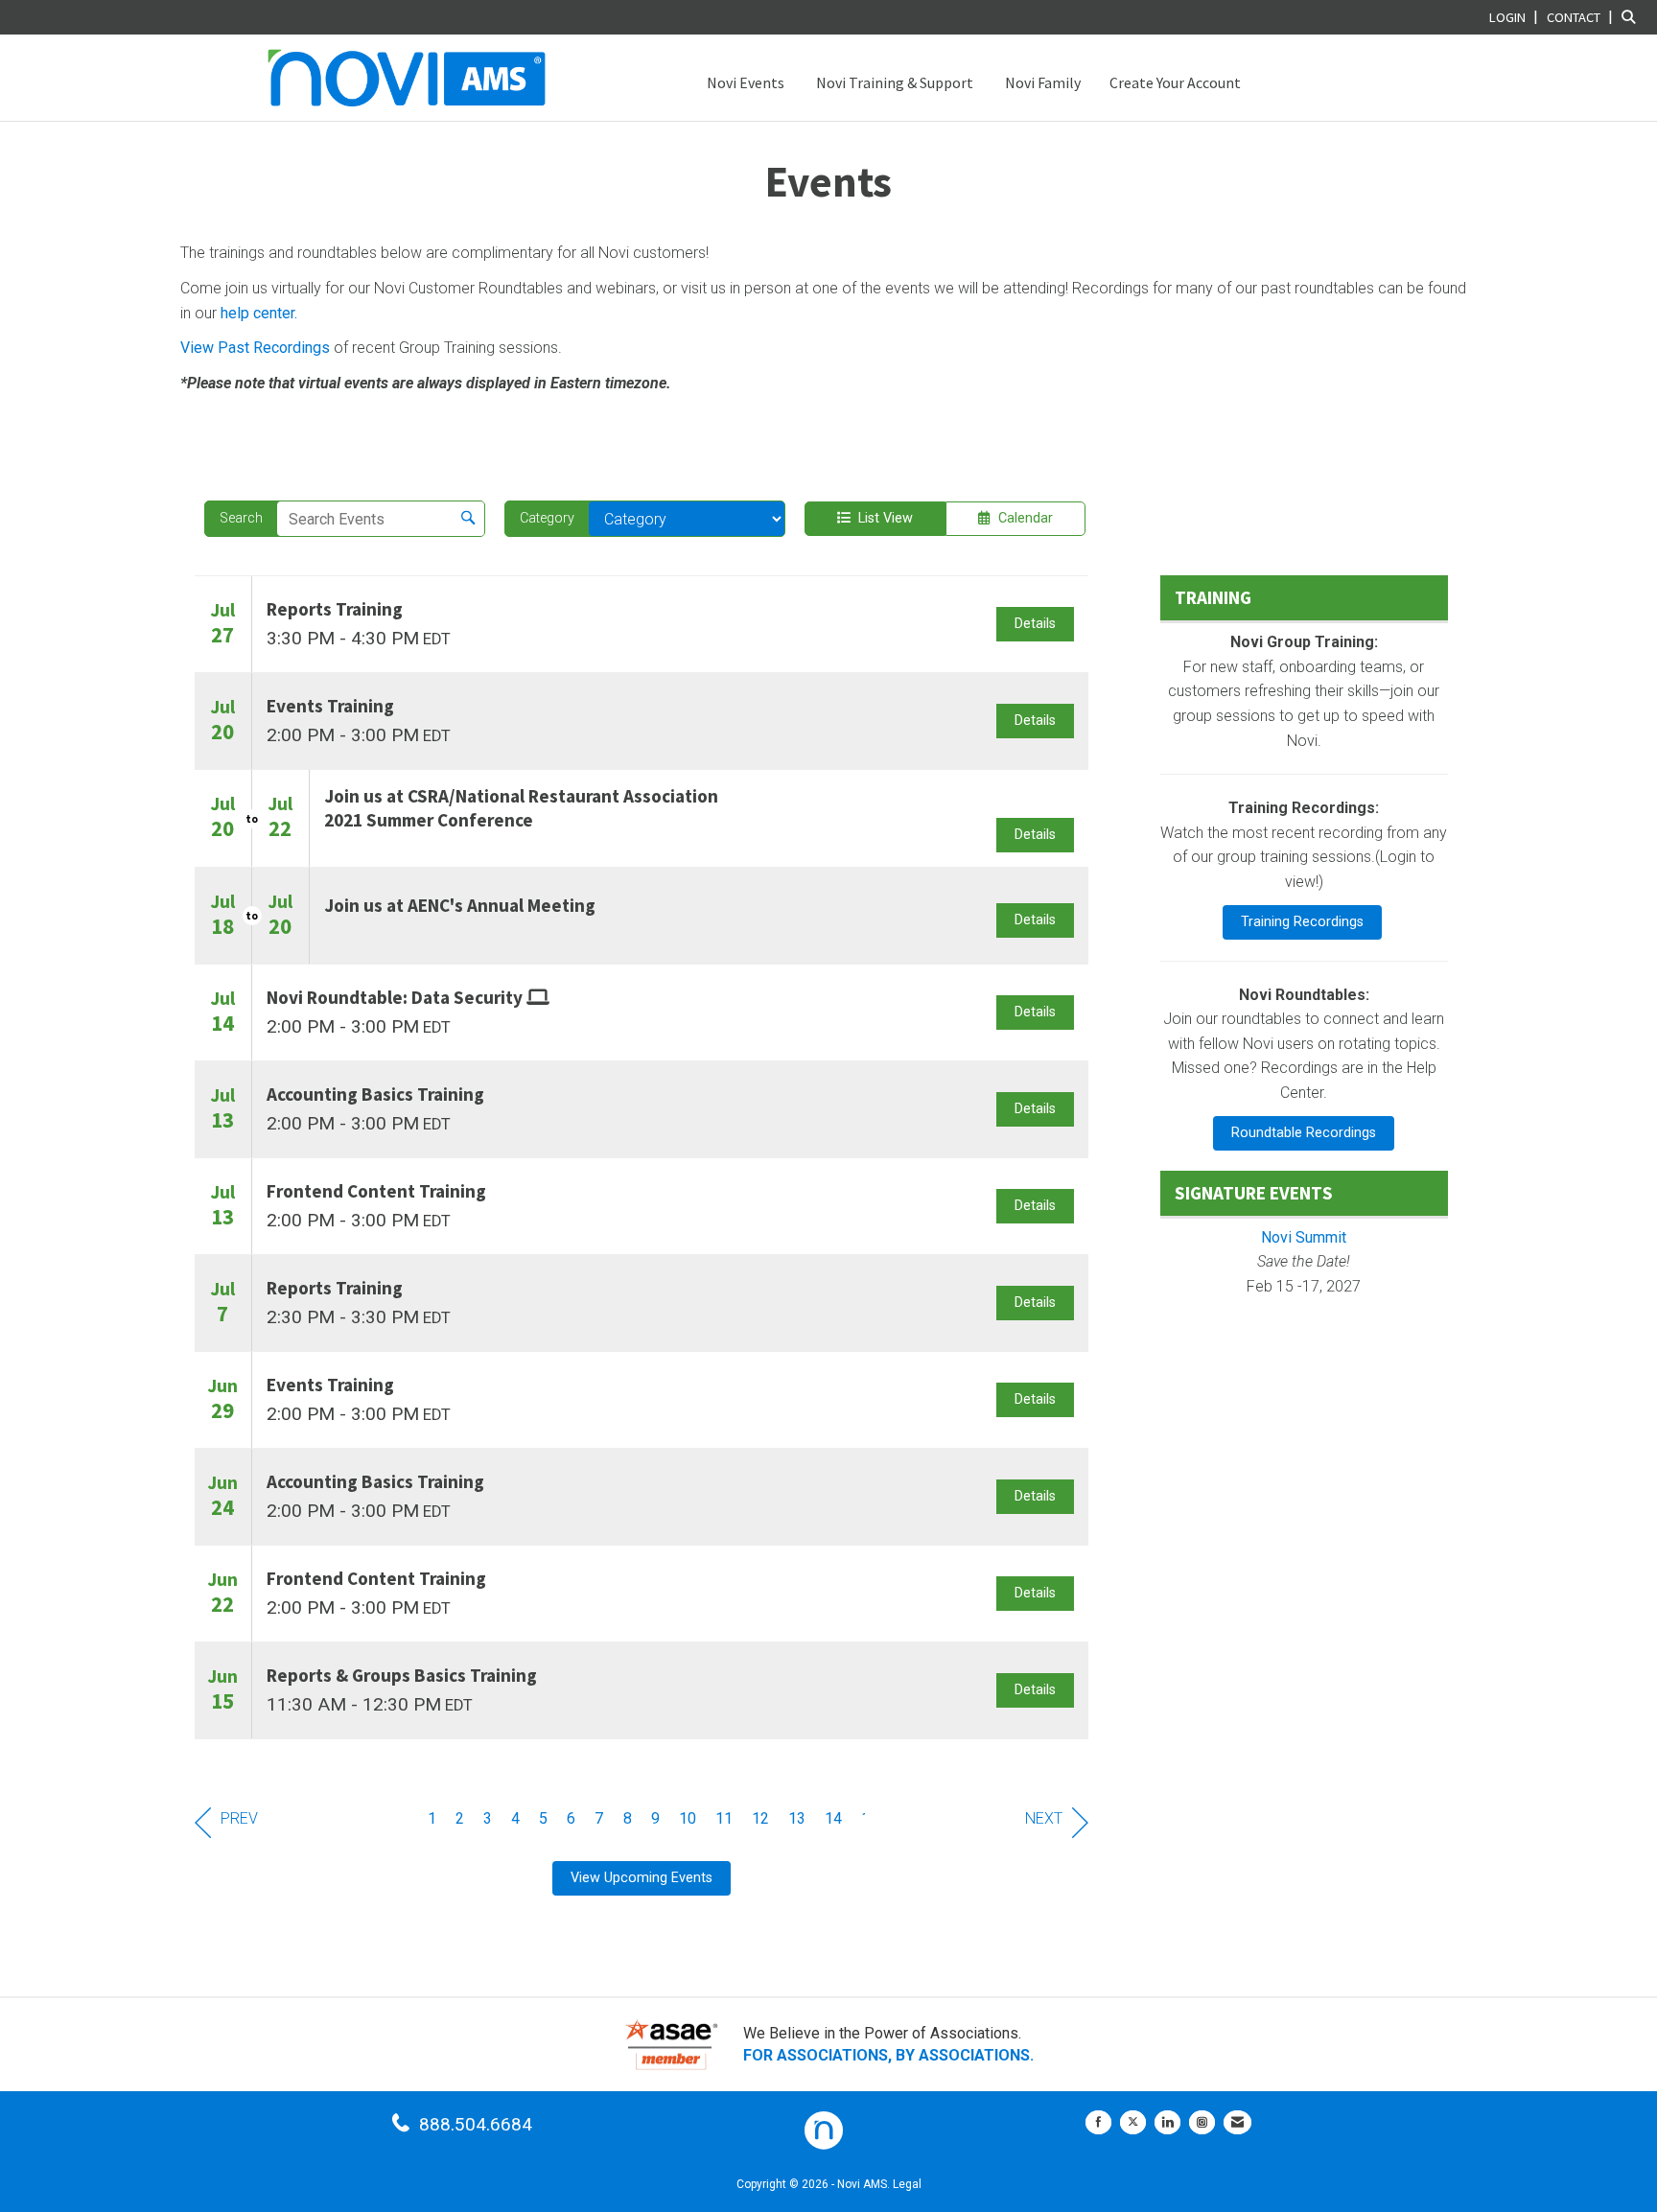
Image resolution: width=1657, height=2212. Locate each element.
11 (724, 1818)
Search (241, 518)
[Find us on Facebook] (1098, 2122)
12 (760, 1818)
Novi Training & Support (893, 82)
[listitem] (1516, 17)
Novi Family (1041, 82)
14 (833, 1818)
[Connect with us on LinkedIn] (1167, 2122)
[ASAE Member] (671, 2045)
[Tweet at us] (1133, 2122)
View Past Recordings (255, 348)
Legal (907, 2184)
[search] (468, 519)
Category (547, 518)
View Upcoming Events (642, 1878)
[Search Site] (1632, 17)
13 (797, 1818)
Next (1044, 1818)
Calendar (1022, 518)
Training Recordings (1302, 922)
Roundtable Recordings (1304, 1133)
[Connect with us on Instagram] (1202, 2122)
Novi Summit (1304, 1237)
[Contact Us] (1237, 2122)
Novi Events (744, 82)
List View (882, 518)
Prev (239, 1818)
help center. (259, 313)
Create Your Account (1175, 82)
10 (688, 1818)
